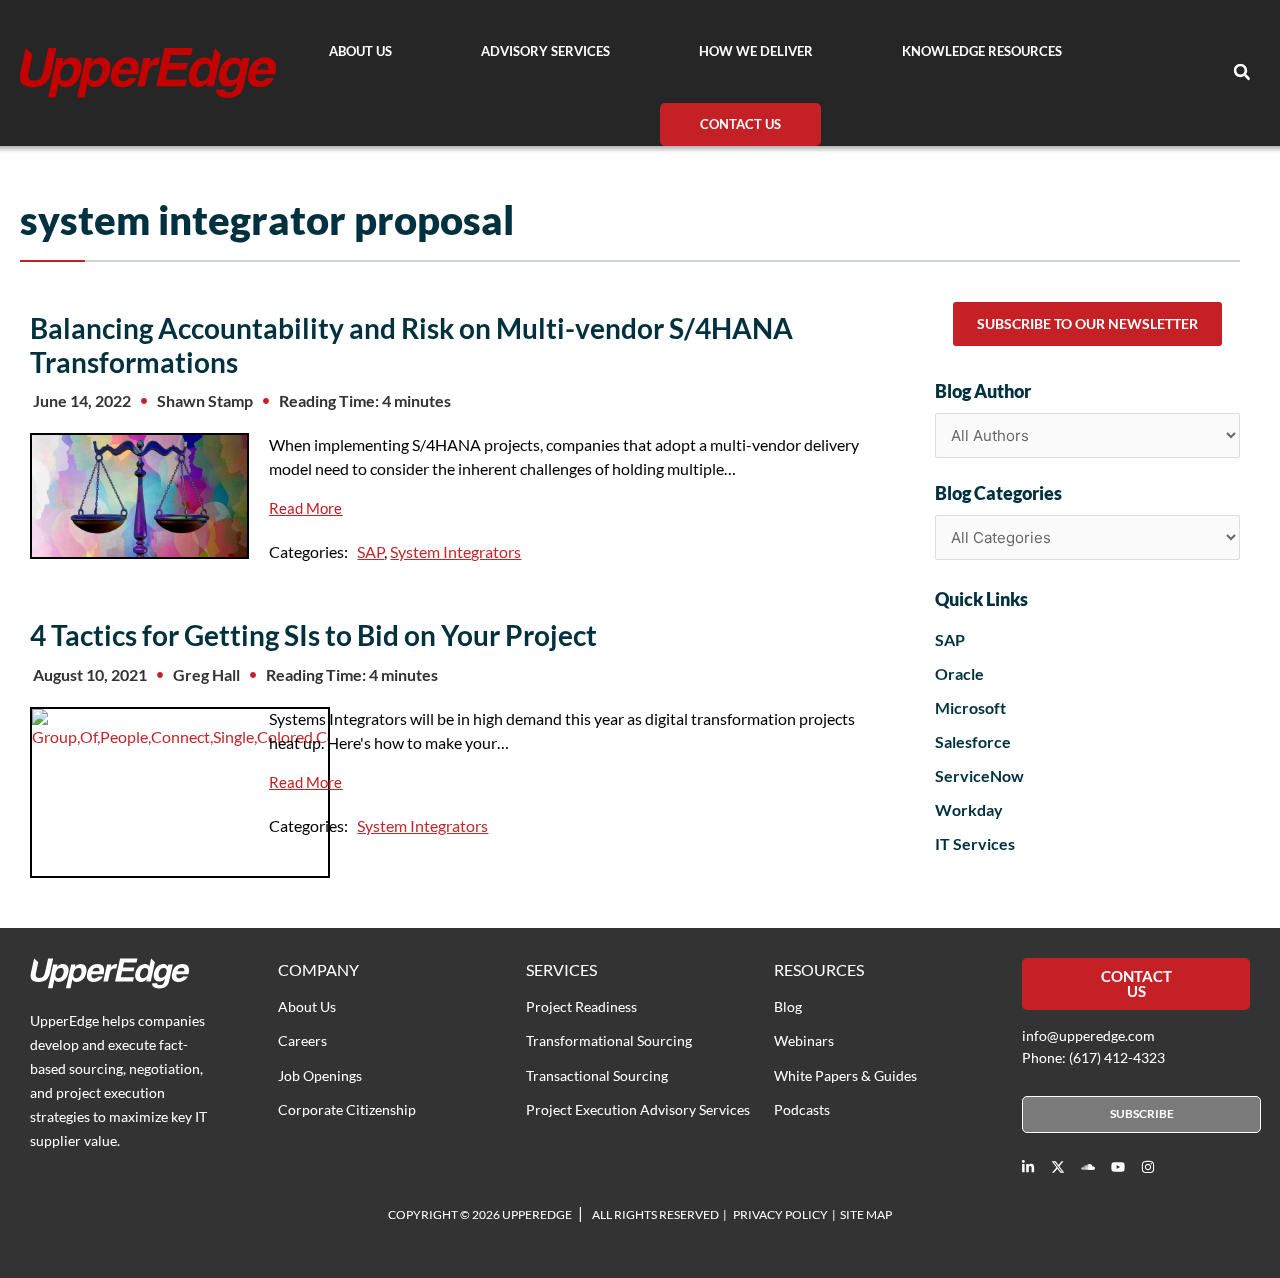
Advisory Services (545, 51)
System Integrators (455, 551)
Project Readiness (581, 1006)
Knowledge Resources (982, 51)
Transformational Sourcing (609, 1040)
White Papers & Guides (845, 1075)
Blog (788, 1006)
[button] (1242, 72)
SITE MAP (866, 1214)
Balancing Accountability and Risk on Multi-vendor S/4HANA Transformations (411, 345)
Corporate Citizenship (347, 1109)
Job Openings (320, 1075)
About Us (360, 51)
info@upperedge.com (1088, 1035)
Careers (302, 1040)
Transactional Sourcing (597, 1075)
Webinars (804, 1040)
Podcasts (802, 1109)
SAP (370, 551)
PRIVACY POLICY (780, 1214)
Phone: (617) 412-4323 (1093, 1057)
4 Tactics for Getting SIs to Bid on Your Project (313, 635)
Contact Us (740, 124)
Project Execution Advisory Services (638, 1109)
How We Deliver (756, 51)
